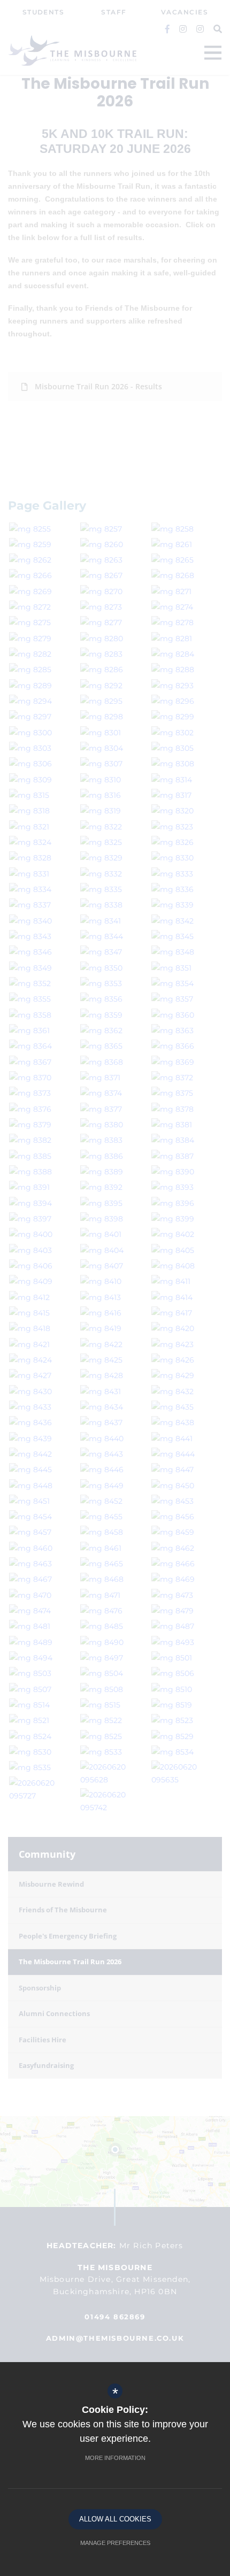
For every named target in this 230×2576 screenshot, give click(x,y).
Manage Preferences (115, 2543)
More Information (115, 2458)
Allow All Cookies (115, 2519)
